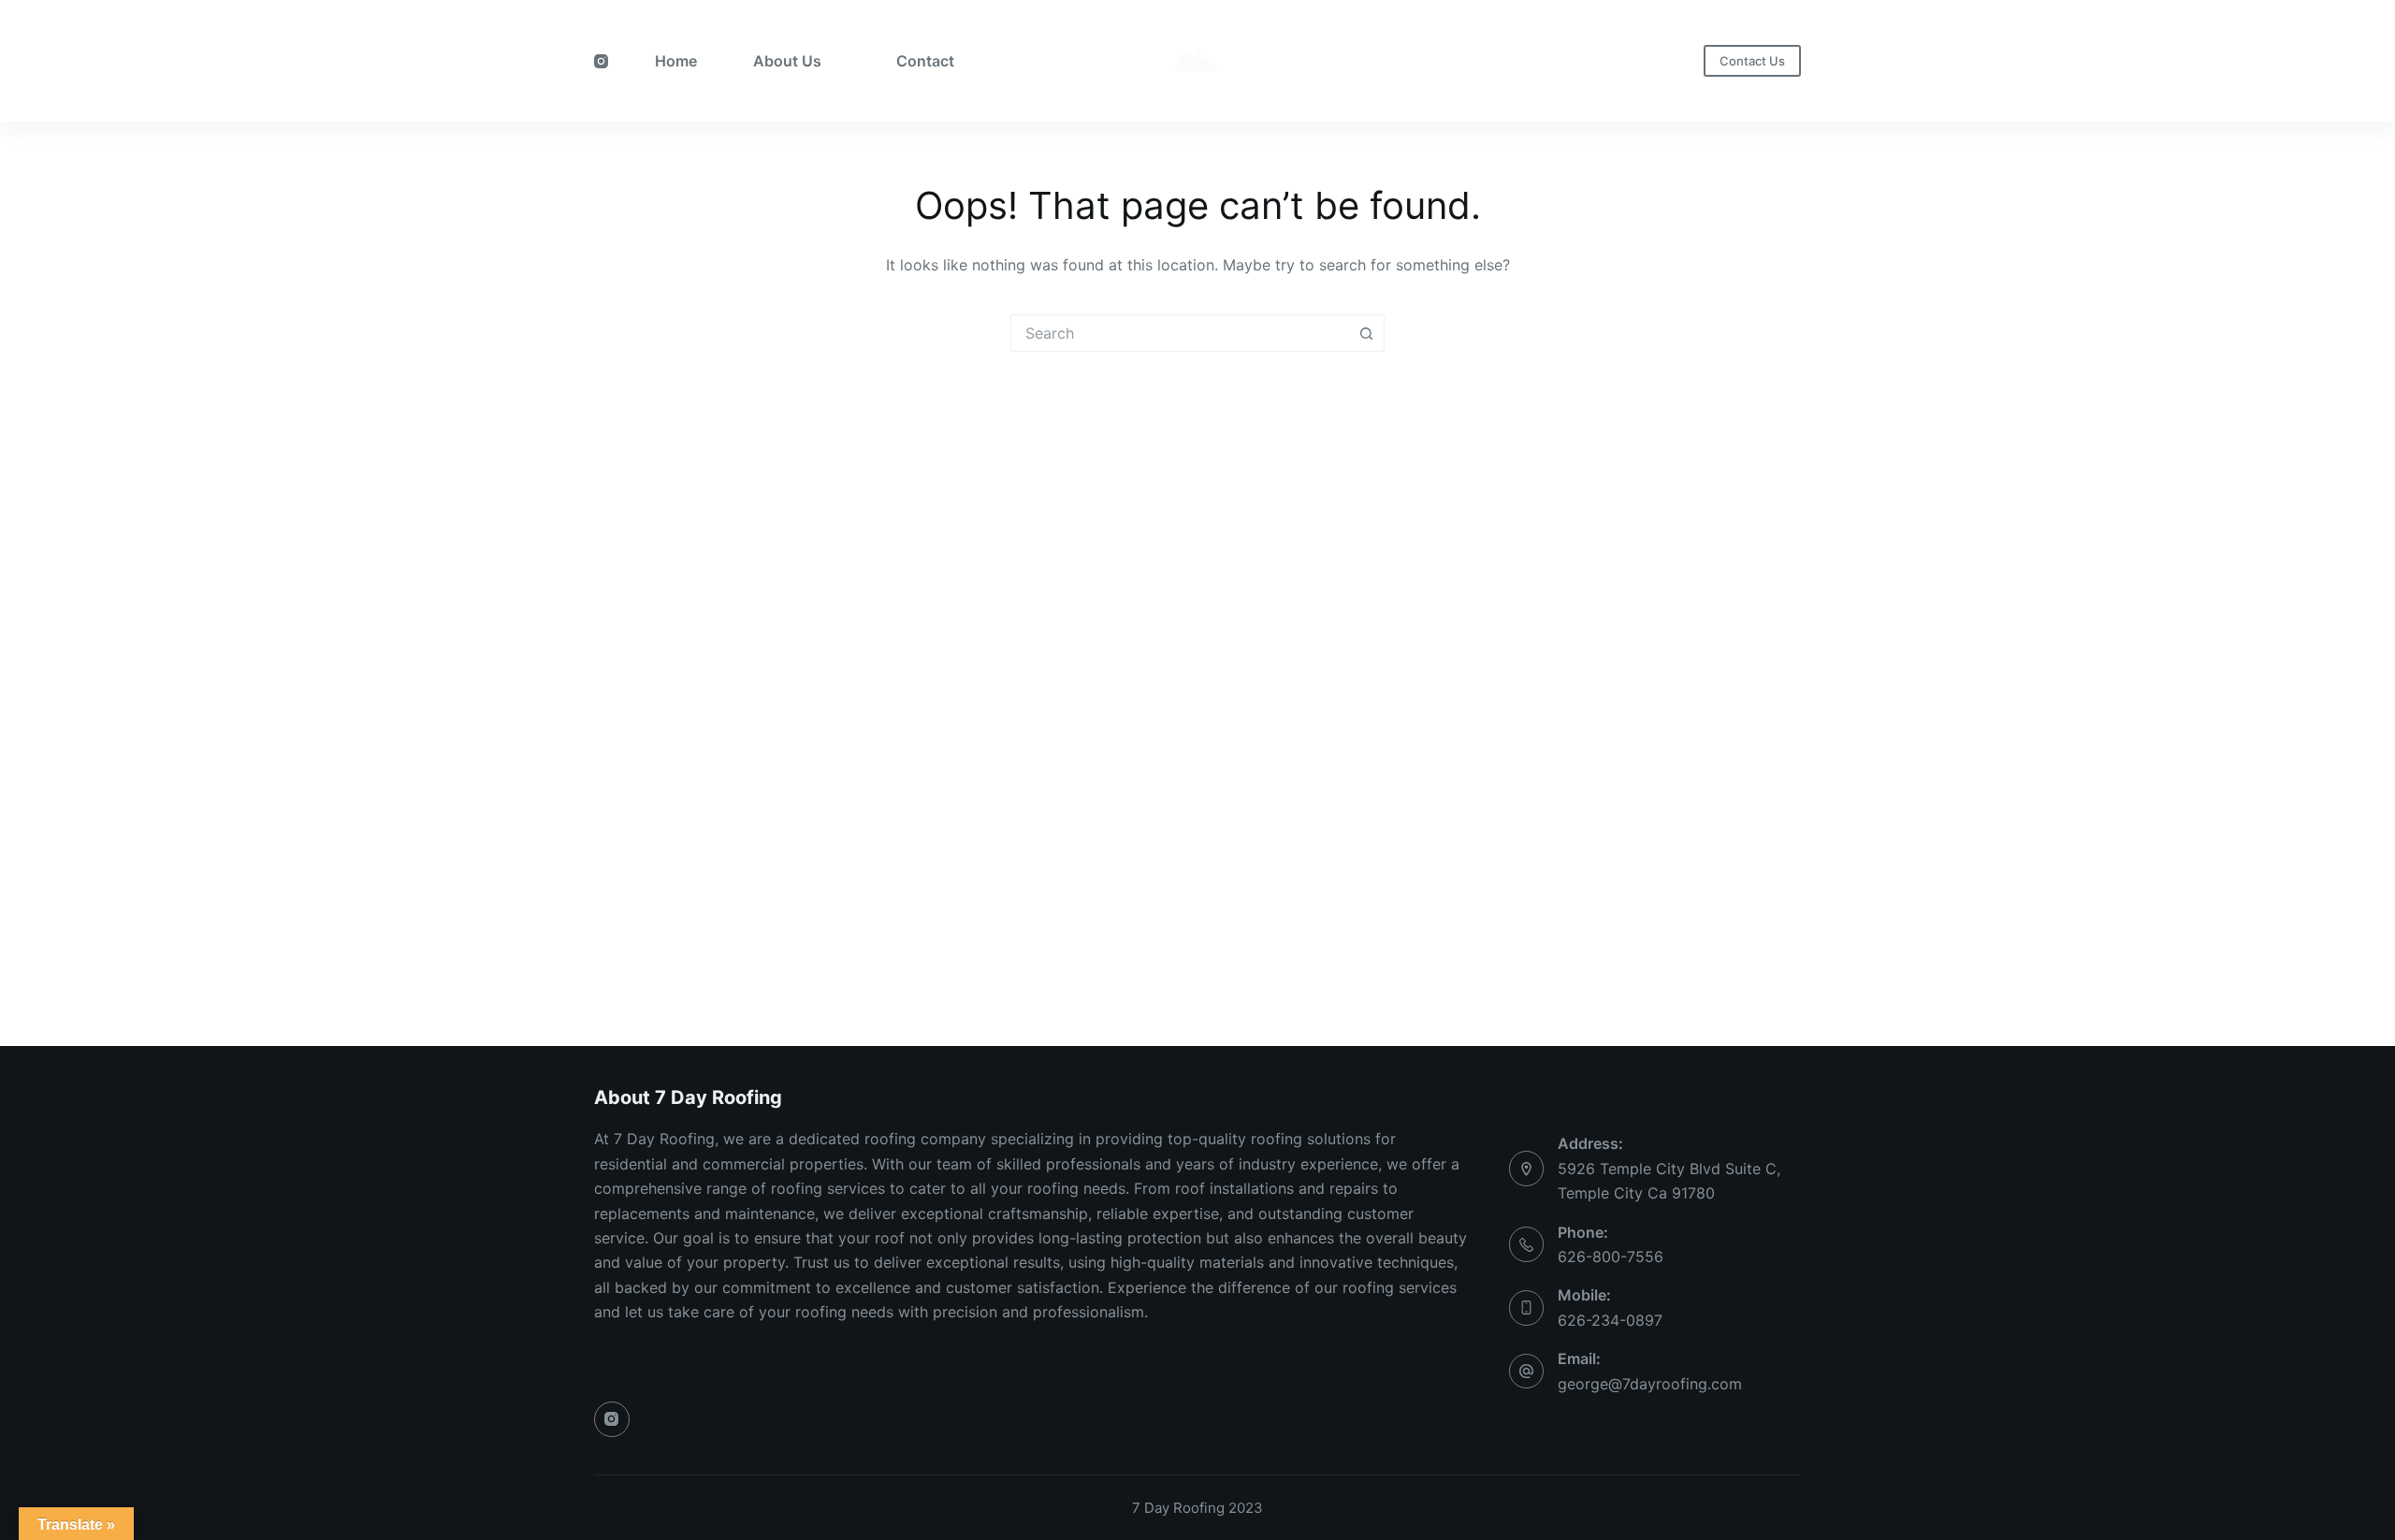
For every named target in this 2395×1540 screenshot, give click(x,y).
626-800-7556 (1611, 1257)
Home (676, 61)
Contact (925, 61)
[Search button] (1366, 333)
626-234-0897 (1610, 1320)
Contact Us (1752, 61)
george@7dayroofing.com (1650, 1384)
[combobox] (1180, 333)
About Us (787, 61)
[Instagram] (601, 61)
